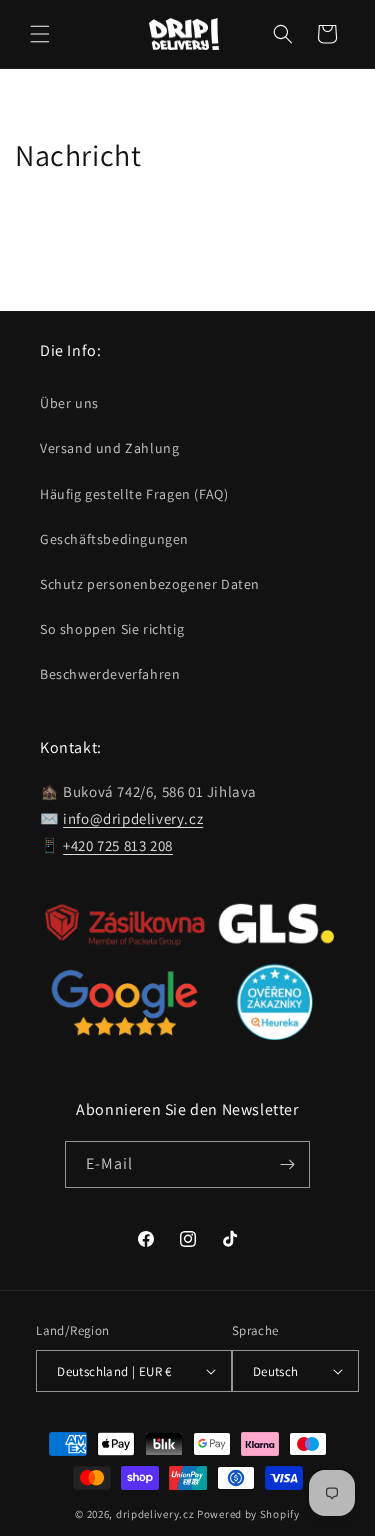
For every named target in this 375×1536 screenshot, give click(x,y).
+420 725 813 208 (118, 845)
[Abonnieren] (287, 1164)
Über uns (69, 403)
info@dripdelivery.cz (133, 818)
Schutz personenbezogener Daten (150, 584)
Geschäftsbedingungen (114, 539)
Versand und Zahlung (109, 448)
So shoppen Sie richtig (112, 629)
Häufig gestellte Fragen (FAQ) (134, 494)
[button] (40, 34)
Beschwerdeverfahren (110, 674)
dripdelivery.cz (155, 1514)
